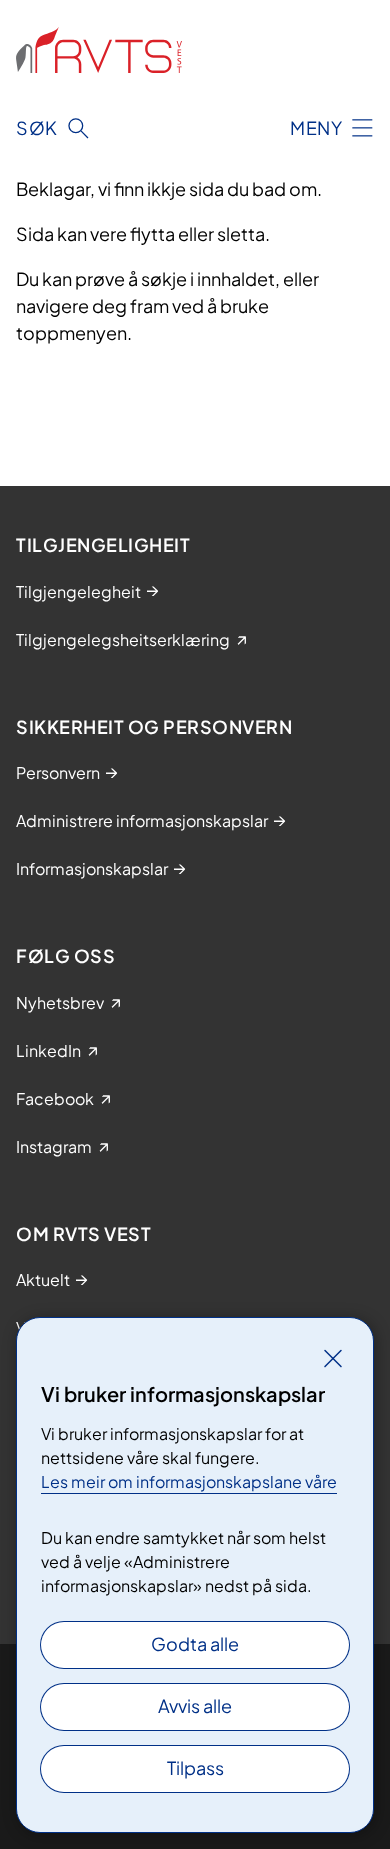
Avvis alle (195, 1705)
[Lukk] (333, 1358)
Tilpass (195, 1767)
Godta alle (195, 1643)
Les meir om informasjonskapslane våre (189, 1481)
